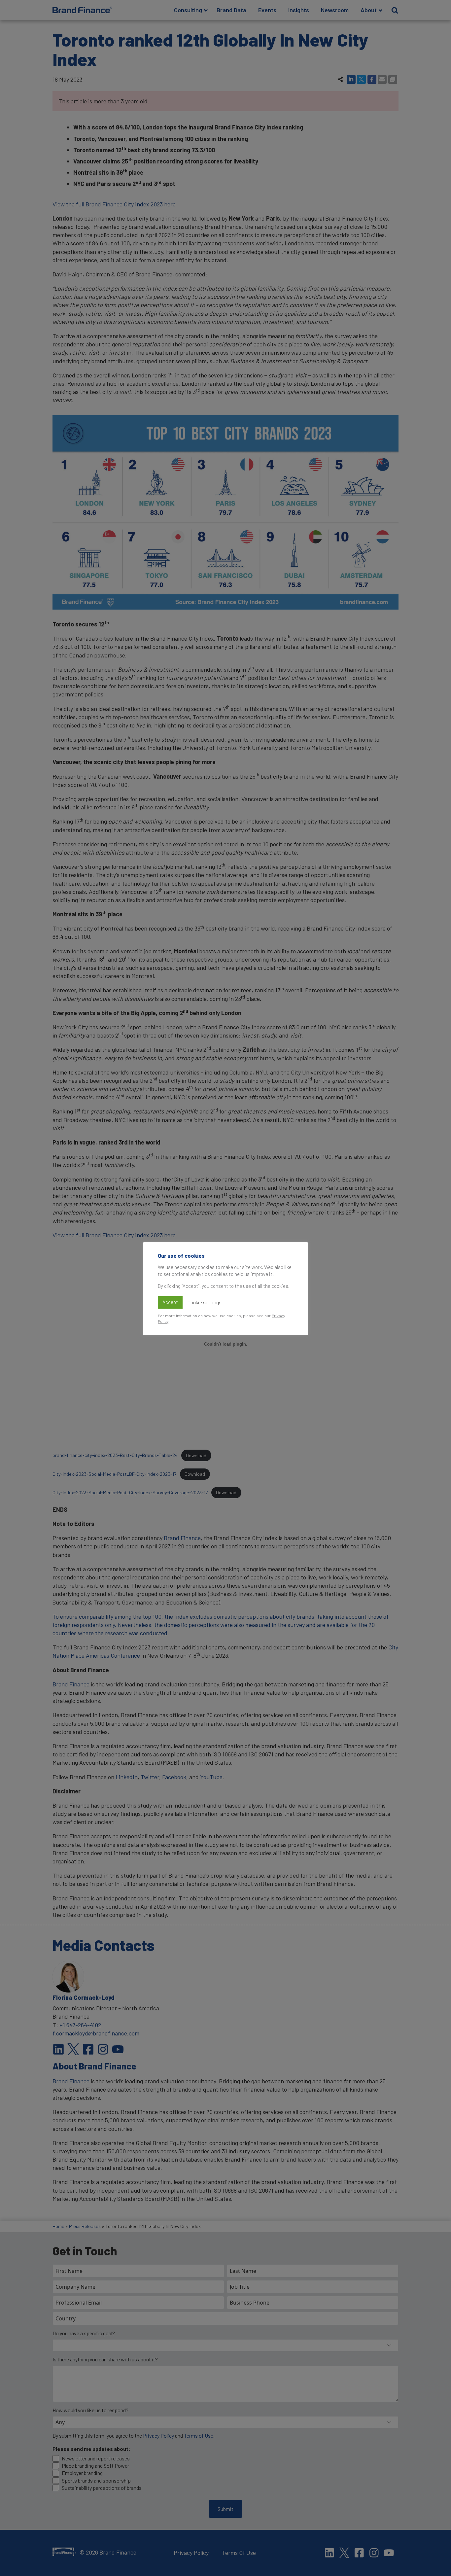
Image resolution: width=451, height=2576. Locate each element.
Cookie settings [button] (205, 1302)
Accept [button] (170, 1302)
